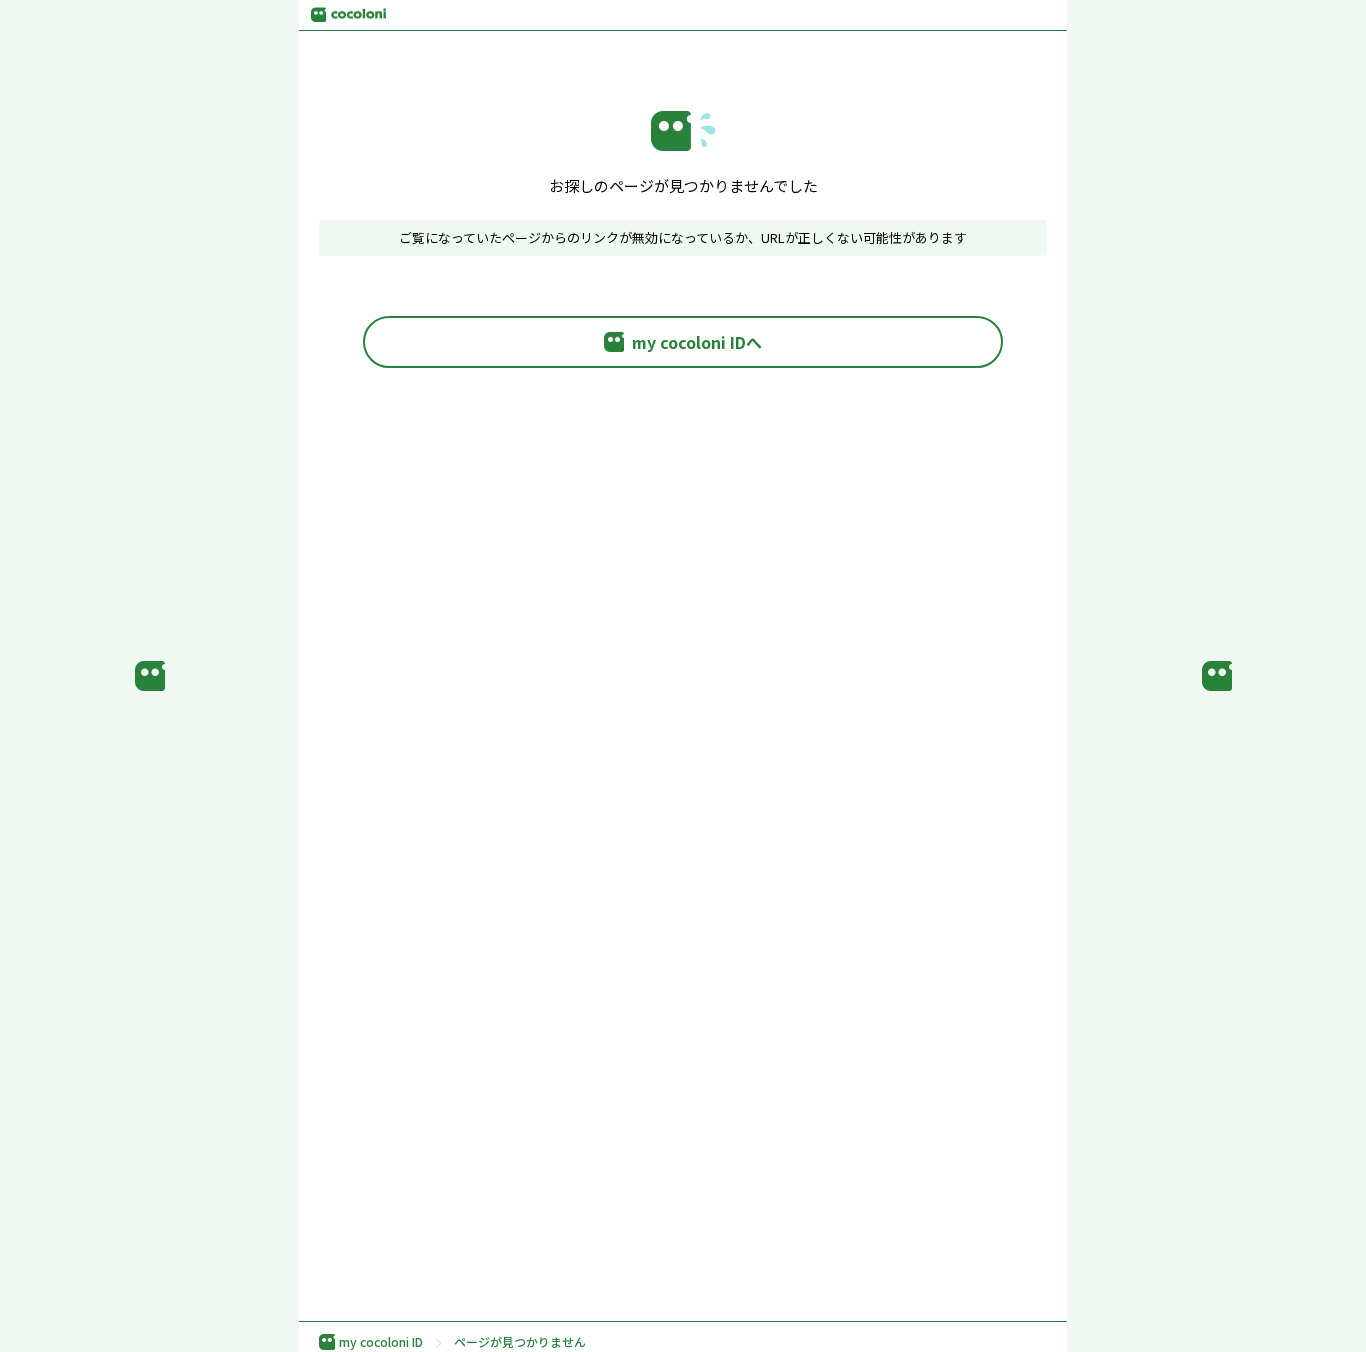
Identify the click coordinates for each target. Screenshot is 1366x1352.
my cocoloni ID (381, 1342)
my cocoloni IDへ (697, 342)
